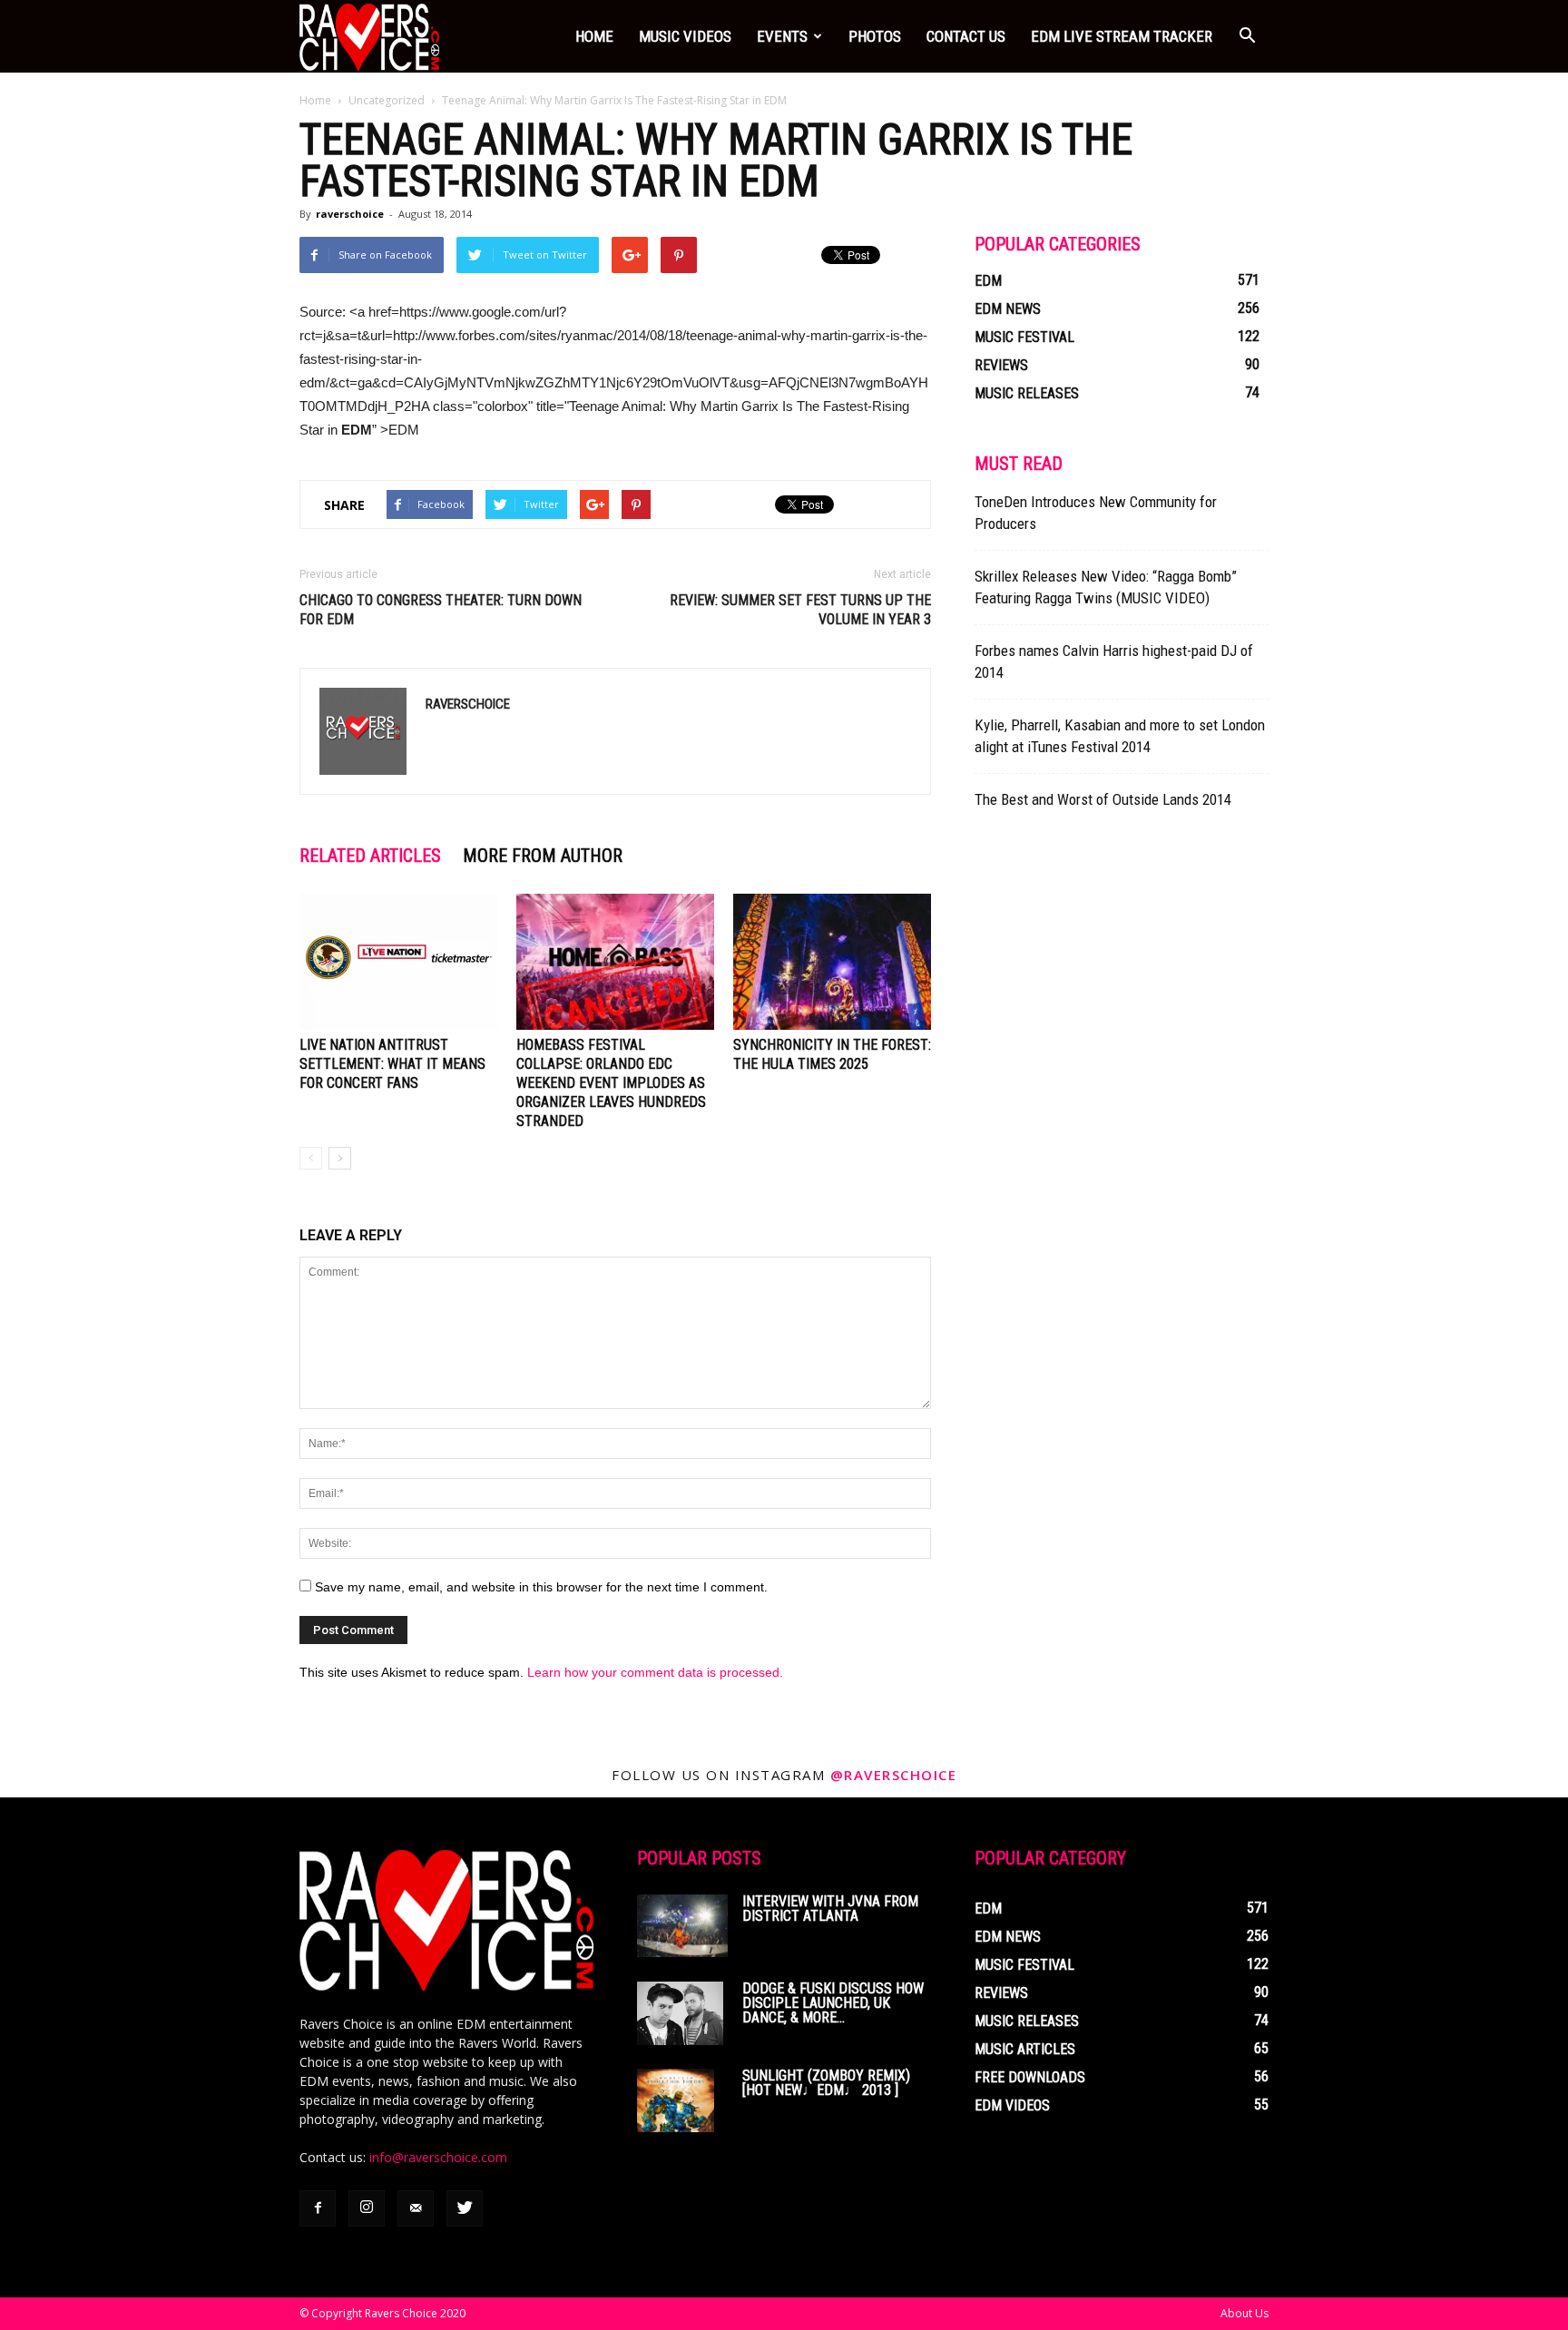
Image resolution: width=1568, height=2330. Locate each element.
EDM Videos (1012, 2105)
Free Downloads (1030, 2077)
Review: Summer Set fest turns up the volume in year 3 (800, 610)
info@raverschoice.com (438, 2157)
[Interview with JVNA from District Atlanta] (682, 1926)
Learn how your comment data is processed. (655, 1672)
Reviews (1001, 365)
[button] (1247, 36)
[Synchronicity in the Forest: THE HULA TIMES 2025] (832, 962)
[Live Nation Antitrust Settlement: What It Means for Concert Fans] (398, 962)
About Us (1245, 2313)
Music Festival (1024, 337)
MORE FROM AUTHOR (543, 856)
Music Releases (1027, 393)
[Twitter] (465, 2208)
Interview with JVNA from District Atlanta (830, 1909)
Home (594, 36)
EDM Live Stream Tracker (1122, 36)
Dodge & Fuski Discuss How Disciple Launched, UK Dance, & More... (833, 2003)
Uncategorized (387, 100)
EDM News (1008, 309)
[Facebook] (318, 2208)
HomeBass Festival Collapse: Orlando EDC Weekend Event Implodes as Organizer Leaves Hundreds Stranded (611, 1083)
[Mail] (416, 2208)
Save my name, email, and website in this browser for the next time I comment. (541, 1587)
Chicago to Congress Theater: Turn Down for (441, 610)
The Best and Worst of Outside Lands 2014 (1103, 799)
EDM (988, 281)
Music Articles (1025, 2049)
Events (782, 36)
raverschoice (350, 214)
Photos (875, 36)
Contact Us (966, 36)
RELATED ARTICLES (370, 856)
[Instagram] (367, 2208)
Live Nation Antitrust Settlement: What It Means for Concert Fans (392, 1064)
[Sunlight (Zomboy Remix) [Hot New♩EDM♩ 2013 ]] (676, 2100)
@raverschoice (894, 1775)
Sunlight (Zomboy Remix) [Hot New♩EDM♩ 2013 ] (826, 2083)
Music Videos (685, 36)
